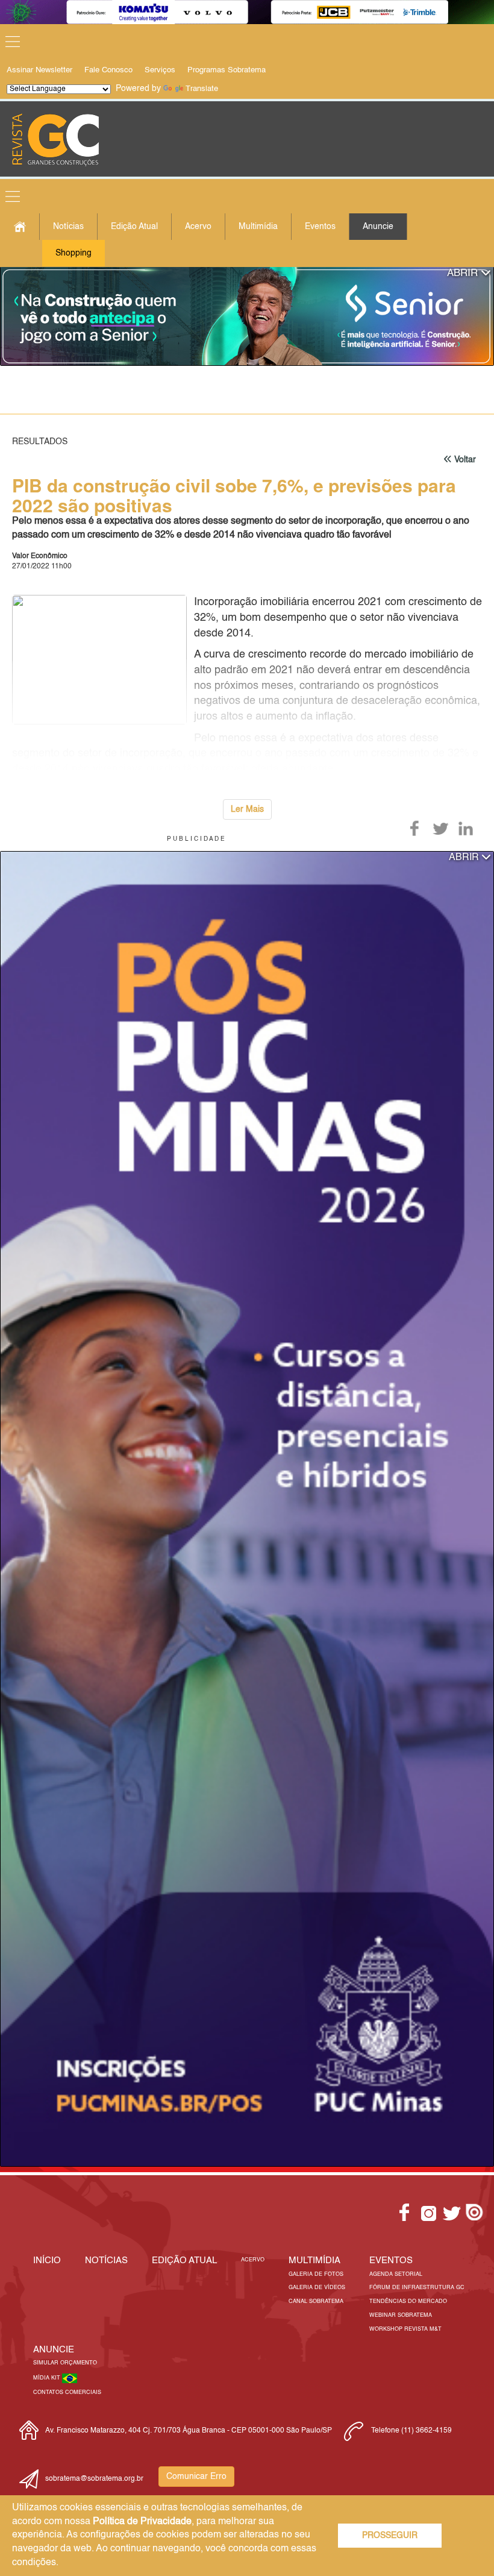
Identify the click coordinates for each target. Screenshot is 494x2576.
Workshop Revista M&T (405, 2329)
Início (47, 2260)
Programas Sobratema (227, 70)
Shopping (73, 253)
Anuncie (378, 227)
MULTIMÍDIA (314, 2260)
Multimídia (258, 227)
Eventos (320, 227)
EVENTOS (391, 2260)
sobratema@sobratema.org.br (94, 2479)
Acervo (198, 227)
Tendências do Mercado (408, 2301)
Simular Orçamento (65, 2363)
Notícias (68, 227)
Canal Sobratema (316, 2301)
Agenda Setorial (396, 2274)
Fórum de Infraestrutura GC (417, 2288)
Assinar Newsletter (39, 70)
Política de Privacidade (142, 2522)
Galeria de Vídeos (317, 2288)
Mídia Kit (48, 2378)
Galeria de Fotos (316, 2274)
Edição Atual (134, 227)
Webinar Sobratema (401, 2315)
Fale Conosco (108, 70)
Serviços (160, 70)
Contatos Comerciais (67, 2392)
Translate (202, 89)
